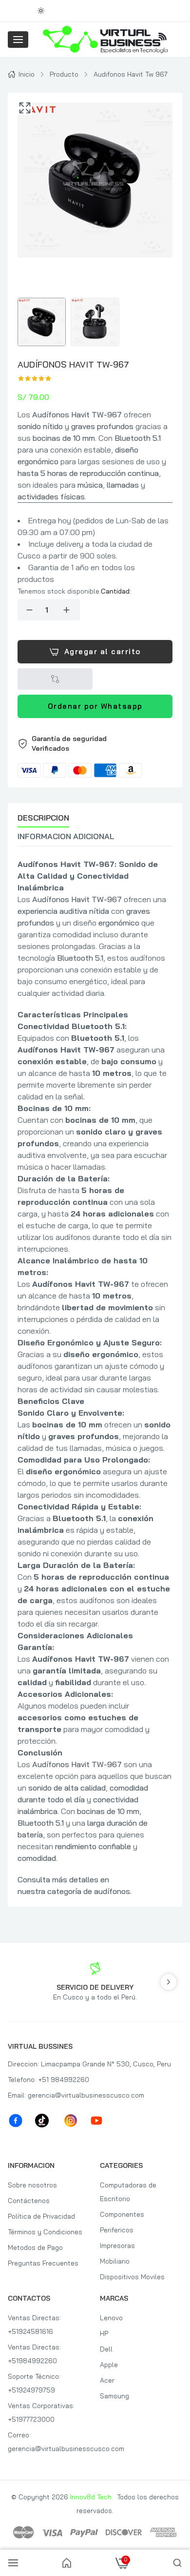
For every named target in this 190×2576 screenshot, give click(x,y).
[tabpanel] (95, 1378)
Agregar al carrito (103, 651)
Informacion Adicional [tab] (66, 836)
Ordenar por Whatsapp (95, 706)
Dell (106, 2349)
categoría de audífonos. (89, 1891)
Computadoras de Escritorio (128, 2192)
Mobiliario (115, 2261)
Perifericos (117, 2230)
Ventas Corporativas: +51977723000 (41, 2412)
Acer (107, 2380)
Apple (109, 2365)
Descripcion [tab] (43, 818)
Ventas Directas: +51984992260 (34, 2354)
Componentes (122, 2214)
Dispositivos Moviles (132, 2277)
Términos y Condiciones (45, 2232)
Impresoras (117, 2246)
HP (104, 2333)
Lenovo (111, 2318)
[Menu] (18, 40)
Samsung (114, 2396)
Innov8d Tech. (92, 2497)
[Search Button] (177, 2563)
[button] (95, 756)
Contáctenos (29, 2201)
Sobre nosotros (32, 2185)
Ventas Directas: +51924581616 (34, 2325)
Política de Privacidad (41, 2216)
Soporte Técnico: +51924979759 (34, 2383)
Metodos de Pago (35, 2247)
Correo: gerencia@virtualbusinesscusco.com (49, 2442)
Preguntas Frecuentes (43, 2263)
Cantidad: (116, 591)
